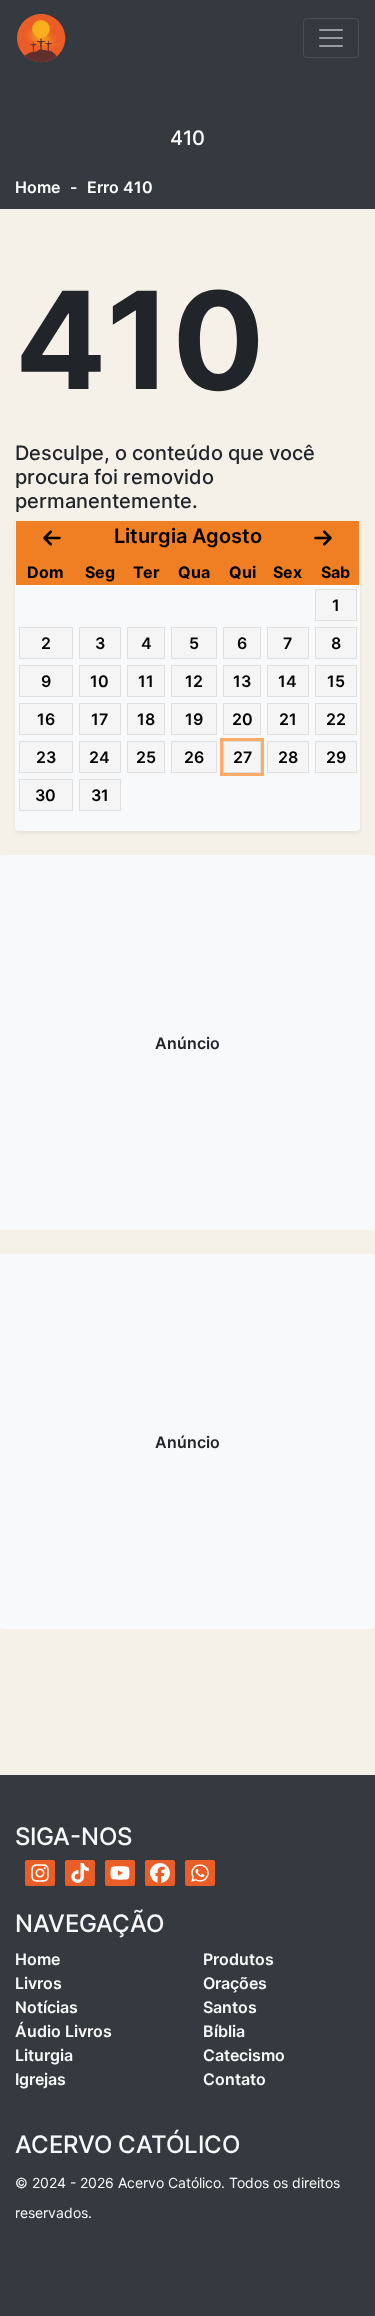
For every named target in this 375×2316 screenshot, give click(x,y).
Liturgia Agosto (188, 536)
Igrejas (40, 2079)
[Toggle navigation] (331, 38)
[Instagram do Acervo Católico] (40, 1873)
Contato (234, 2079)
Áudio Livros (63, 2031)
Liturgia (44, 2055)
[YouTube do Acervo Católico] (120, 1873)
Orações (235, 1983)
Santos (230, 2007)
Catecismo (244, 2055)
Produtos (238, 1959)
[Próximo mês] (323, 536)
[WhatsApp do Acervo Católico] (200, 1873)
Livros (38, 1983)
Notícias (46, 2007)
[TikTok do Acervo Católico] (80, 1873)
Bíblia (224, 2031)
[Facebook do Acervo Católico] (160, 1873)
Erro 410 (120, 187)
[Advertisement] (187, 1042)
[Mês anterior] (52, 536)
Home (37, 187)
